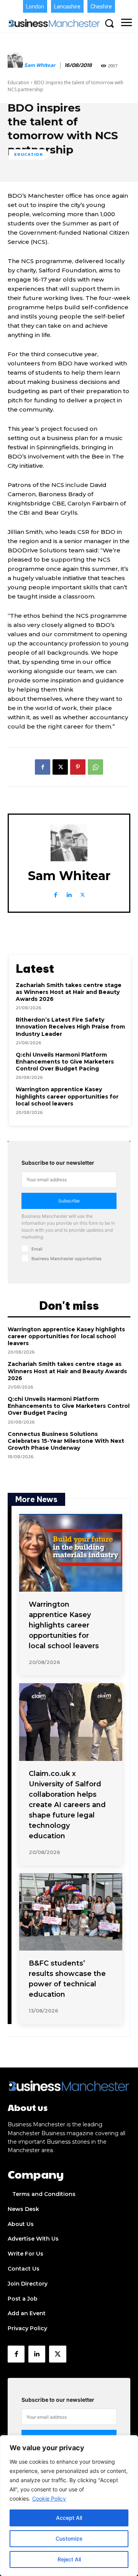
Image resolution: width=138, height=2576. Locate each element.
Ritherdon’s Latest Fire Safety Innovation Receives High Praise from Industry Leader (70, 1027)
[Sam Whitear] (15, 66)
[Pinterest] (78, 767)
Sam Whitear (40, 66)
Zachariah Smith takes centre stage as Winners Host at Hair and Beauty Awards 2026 (69, 992)
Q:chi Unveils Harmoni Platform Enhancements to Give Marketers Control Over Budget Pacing (65, 1062)
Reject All (69, 2559)
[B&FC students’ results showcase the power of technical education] (71, 1912)
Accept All (69, 2518)
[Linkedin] (69, 893)
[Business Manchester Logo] (54, 23)
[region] (69, 2506)
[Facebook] (43, 767)
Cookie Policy (49, 2498)
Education (18, 83)
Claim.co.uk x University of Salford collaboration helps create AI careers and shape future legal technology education (67, 1805)
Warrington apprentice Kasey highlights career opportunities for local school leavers (67, 1096)
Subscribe (69, 1201)
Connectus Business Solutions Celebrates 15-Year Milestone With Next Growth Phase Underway (66, 1441)
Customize (69, 2538)
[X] (60, 767)
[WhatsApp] (95, 767)
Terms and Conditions (44, 2194)
